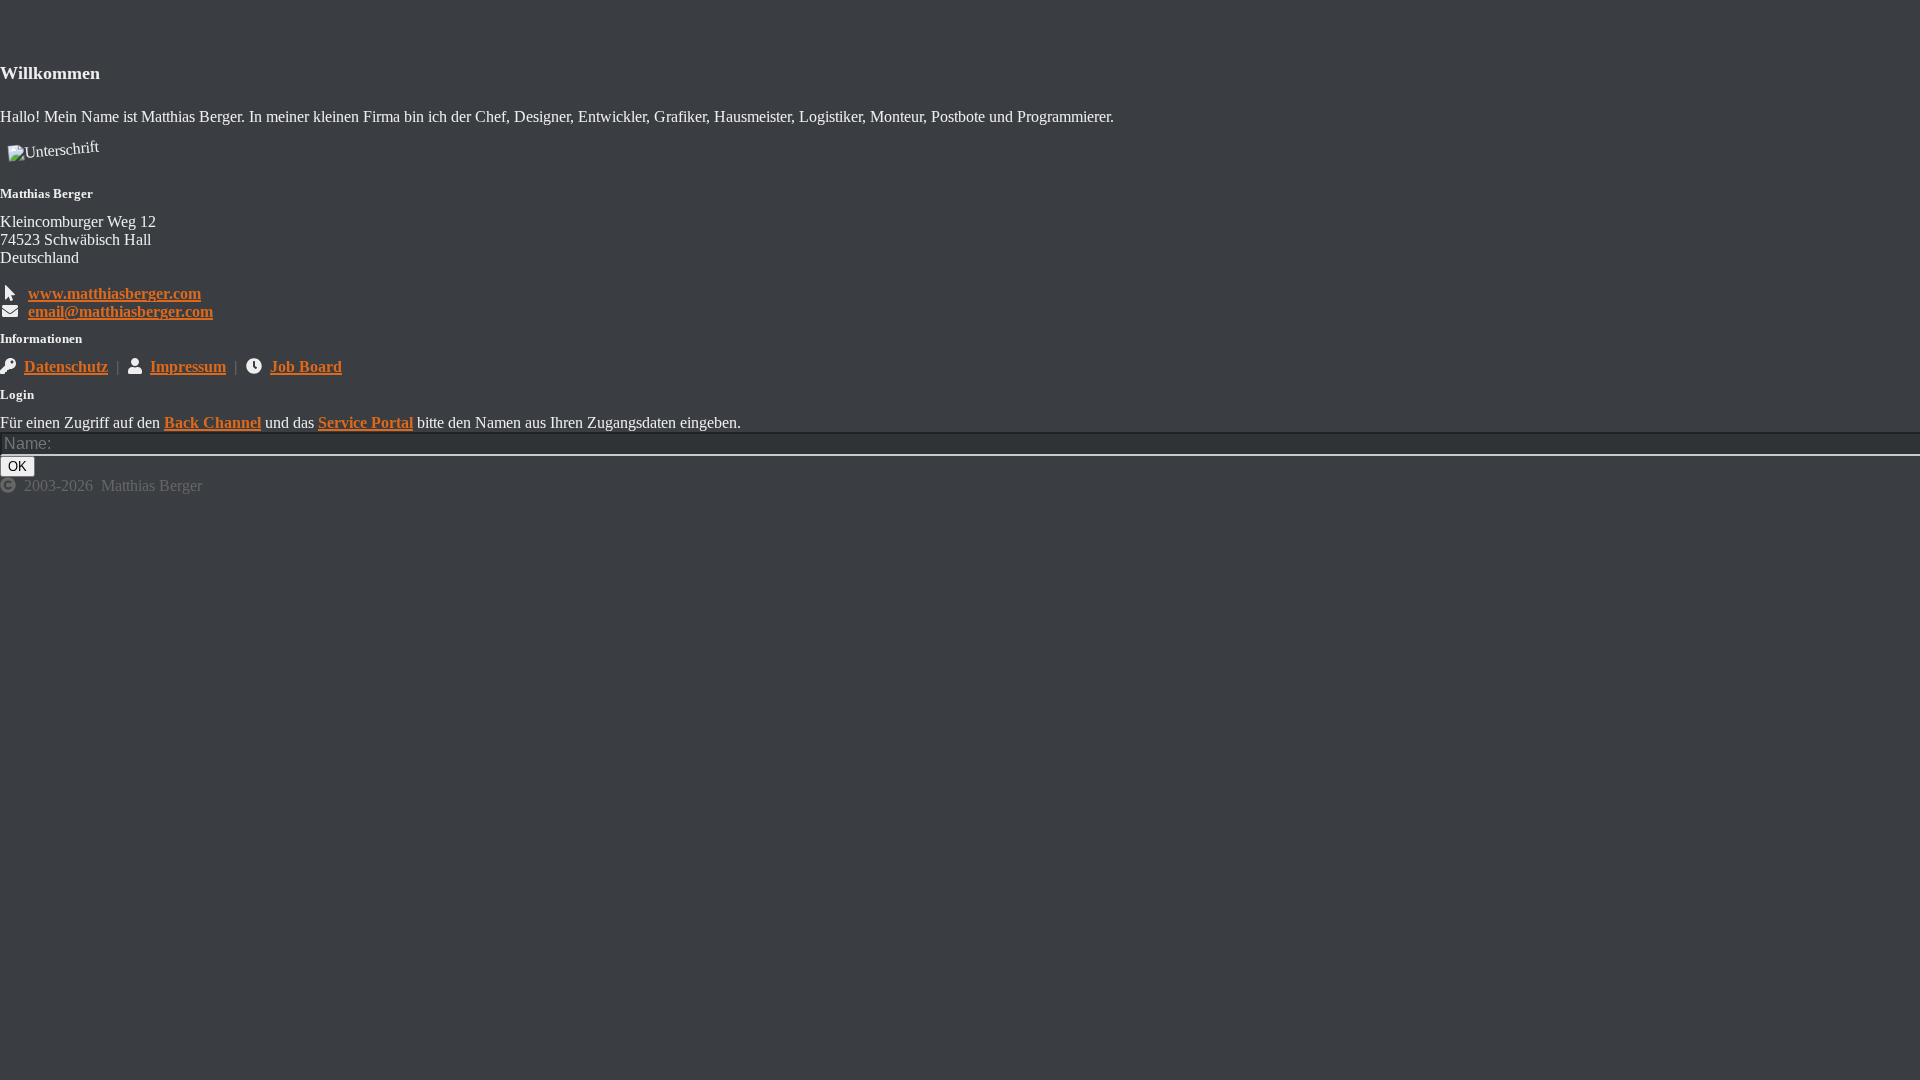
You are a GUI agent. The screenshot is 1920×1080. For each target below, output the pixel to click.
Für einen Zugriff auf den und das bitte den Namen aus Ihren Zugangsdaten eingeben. (370, 422)
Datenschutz (66, 366)
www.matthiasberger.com (114, 293)
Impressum (188, 366)
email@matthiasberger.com (120, 311)
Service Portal (365, 422)
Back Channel (212, 422)
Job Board (306, 366)
